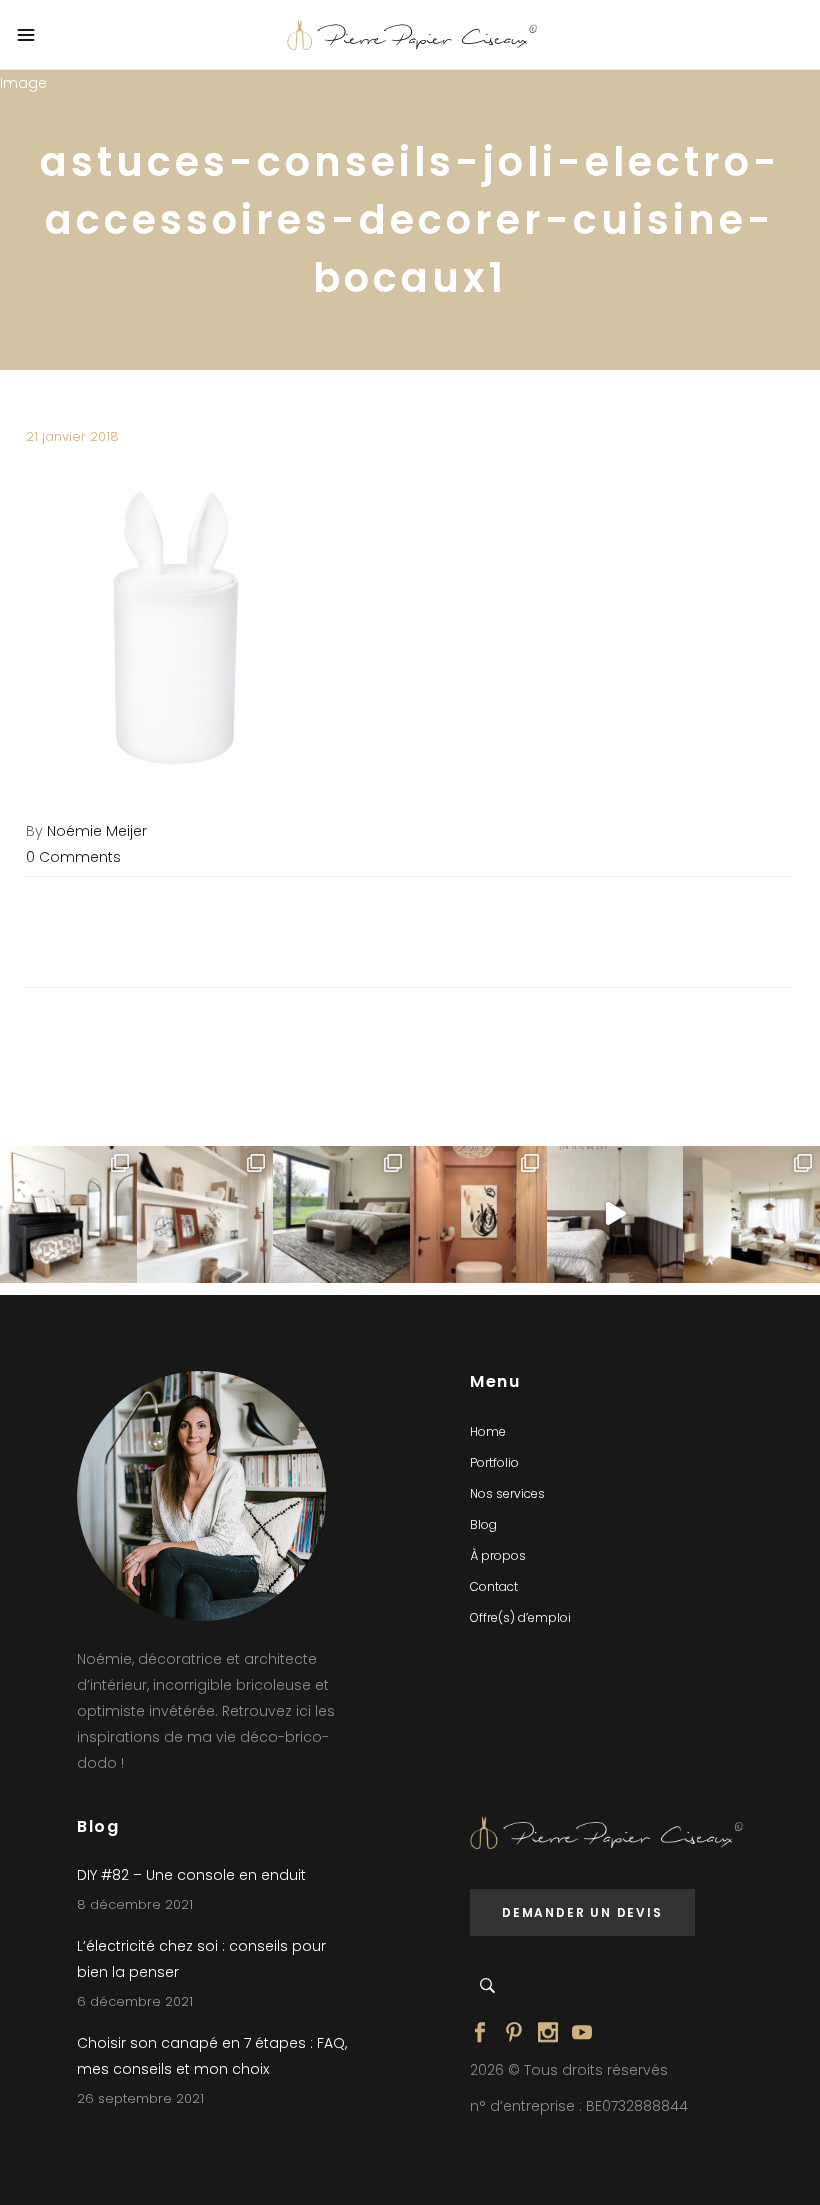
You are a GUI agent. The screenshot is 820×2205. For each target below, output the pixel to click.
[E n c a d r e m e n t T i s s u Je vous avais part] (205, 1214)
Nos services (507, 1493)
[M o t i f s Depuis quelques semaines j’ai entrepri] (68, 1214)
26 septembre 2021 (140, 2098)
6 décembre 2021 (135, 2001)
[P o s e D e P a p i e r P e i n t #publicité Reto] (615, 1214)
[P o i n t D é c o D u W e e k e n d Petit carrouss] (751, 1214)
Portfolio (494, 1462)
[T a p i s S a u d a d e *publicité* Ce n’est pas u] (341, 1214)
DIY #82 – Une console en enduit (191, 1875)
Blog (483, 1524)
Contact (494, 1586)
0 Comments (73, 857)
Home (488, 1431)
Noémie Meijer (97, 831)
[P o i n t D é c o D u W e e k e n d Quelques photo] (478, 1214)
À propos (498, 1555)
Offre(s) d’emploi (520, 1617)
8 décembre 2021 (135, 1904)
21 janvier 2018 (72, 436)
